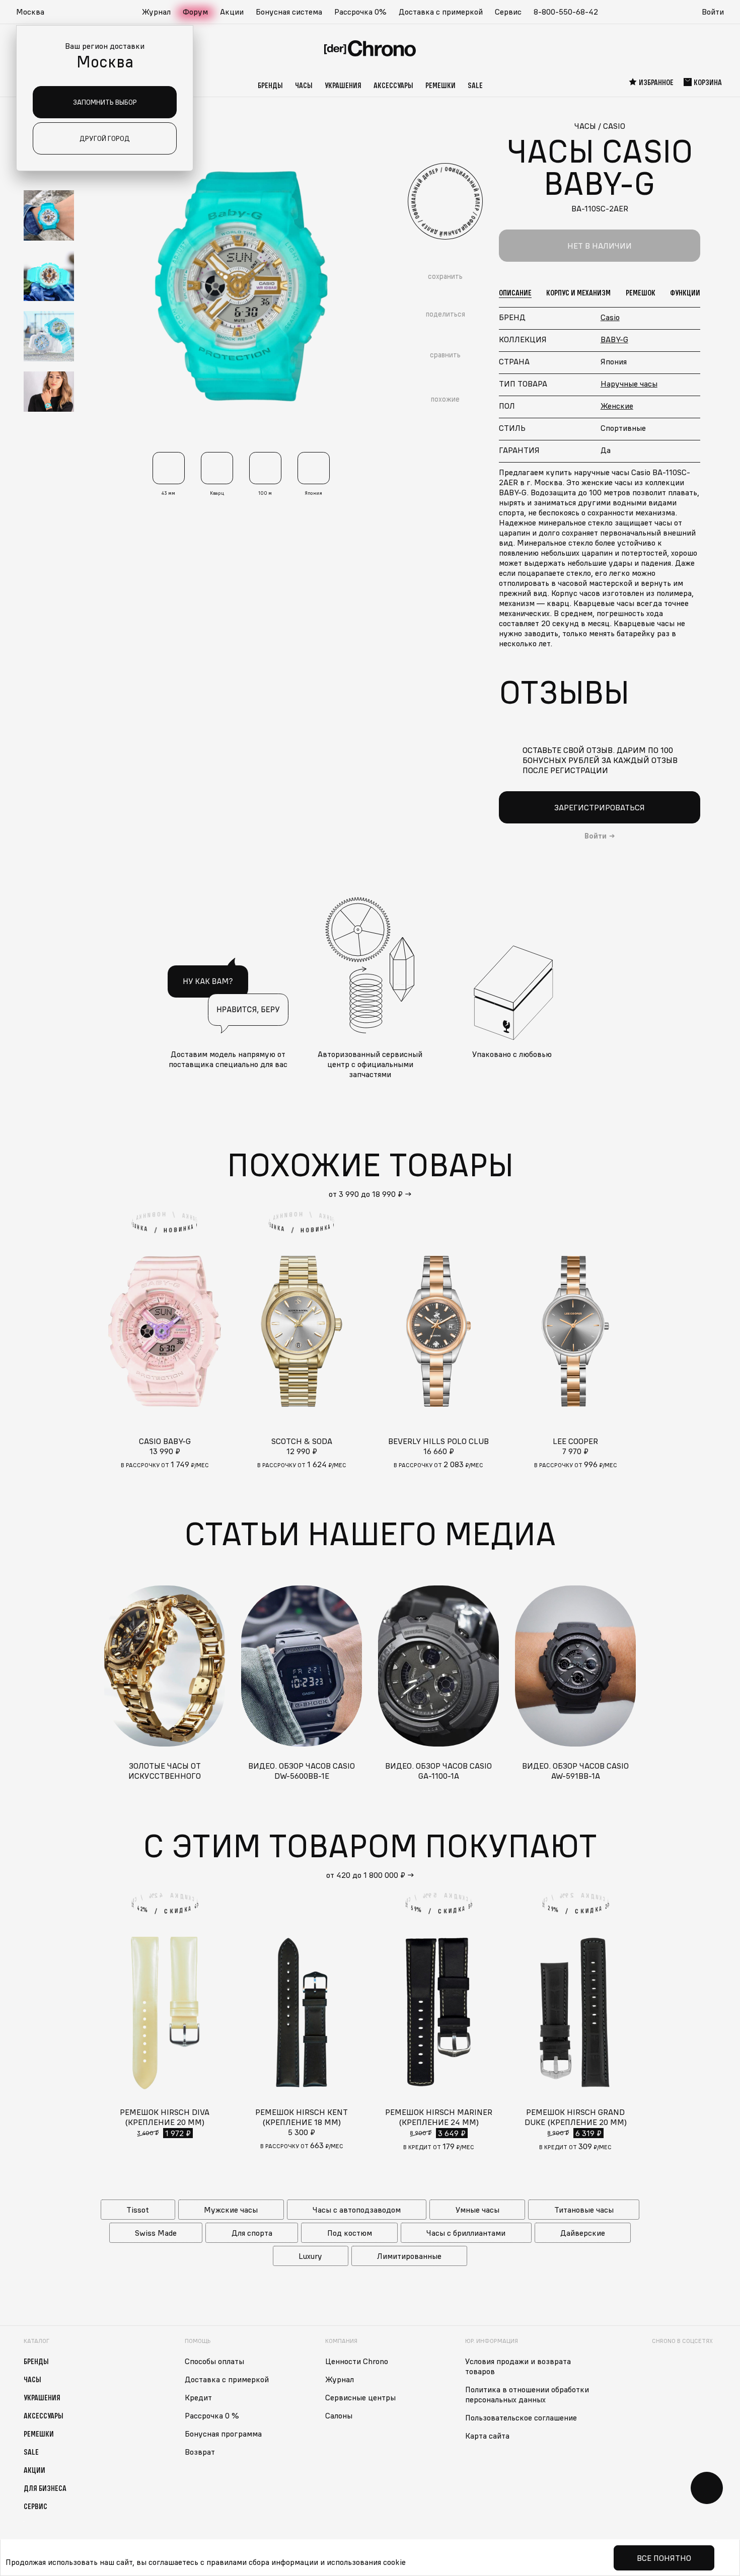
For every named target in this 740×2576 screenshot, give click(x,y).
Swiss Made (156, 2233)
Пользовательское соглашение (521, 2417)
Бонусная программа (223, 2434)
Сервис (508, 12)
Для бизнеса (45, 2488)
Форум (195, 12)
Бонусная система (289, 12)
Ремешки (440, 85)
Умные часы (477, 2210)
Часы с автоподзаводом (357, 2210)
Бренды (270, 85)
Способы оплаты (214, 2361)
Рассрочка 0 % (212, 2415)
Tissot (138, 2210)
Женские (617, 406)
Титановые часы (584, 2210)
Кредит (198, 2397)
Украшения (343, 85)
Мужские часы (231, 2210)
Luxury (310, 2256)
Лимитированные (409, 2256)
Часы (304, 85)
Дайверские (583, 2233)
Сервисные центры (360, 2397)
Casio (610, 317)
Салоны (339, 2415)
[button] (35, 12)
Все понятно (664, 2558)
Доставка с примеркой (441, 12)
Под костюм (350, 2233)
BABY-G (614, 339)
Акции (232, 12)
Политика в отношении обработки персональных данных (527, 2394)
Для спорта (252, 2233)
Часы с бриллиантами (466, 2233)
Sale (475, 85)
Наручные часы (629, 384)
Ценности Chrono (357, 2361)
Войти (713, 12)
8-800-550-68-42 (566, 12)
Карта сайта (487, 2436)
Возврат (200, 2452)
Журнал (156, 12)
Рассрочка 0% (360, 12)
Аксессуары (393, 85)
